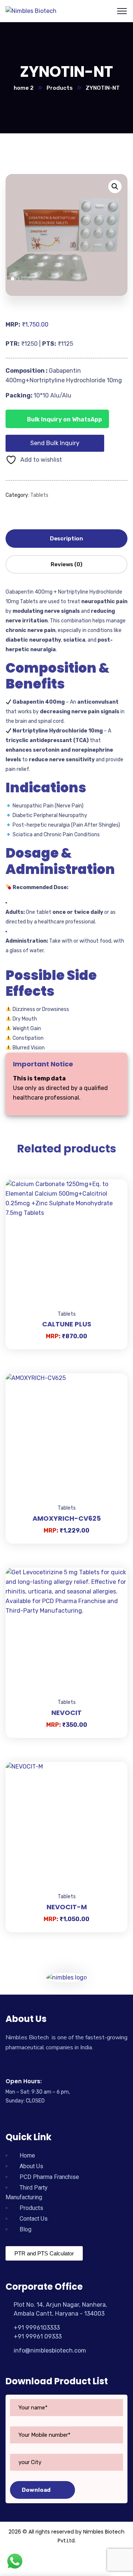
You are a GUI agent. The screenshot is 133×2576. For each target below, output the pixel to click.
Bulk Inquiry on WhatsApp (64, 419)
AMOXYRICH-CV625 (67, 1518)
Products (60, 88)
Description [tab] (66, 539)
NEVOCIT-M (67, 1907)
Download (36, 2490)
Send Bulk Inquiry (55, 443)
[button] (115, 187)
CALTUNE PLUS (67, 1324)
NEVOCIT (66, 1713)
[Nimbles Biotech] (31, 11)
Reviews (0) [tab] (66, 564)
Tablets (39, 495)
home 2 (24, 88)
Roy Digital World (67, 2560)
